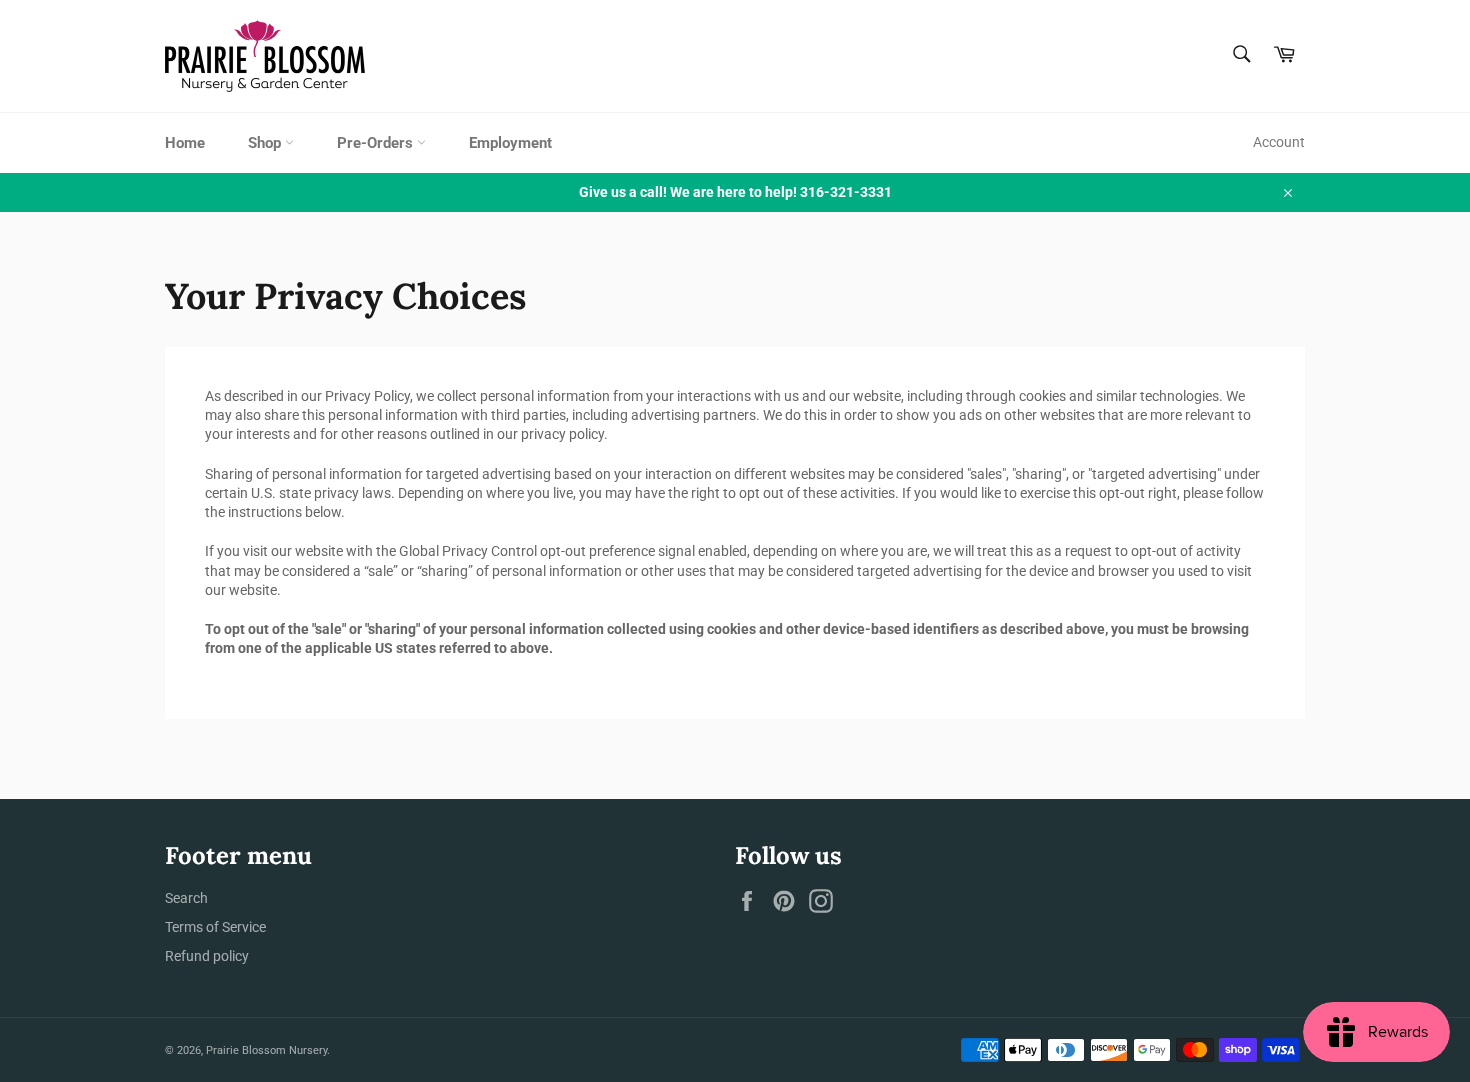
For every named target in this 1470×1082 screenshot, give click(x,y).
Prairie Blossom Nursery (266, 1050)
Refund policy (207, 956)
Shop (266, 143)
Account (1279, 142)
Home (185, 143)
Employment (510, 143)
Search (186, 898)
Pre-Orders (377, 143)
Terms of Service (215, 927)
